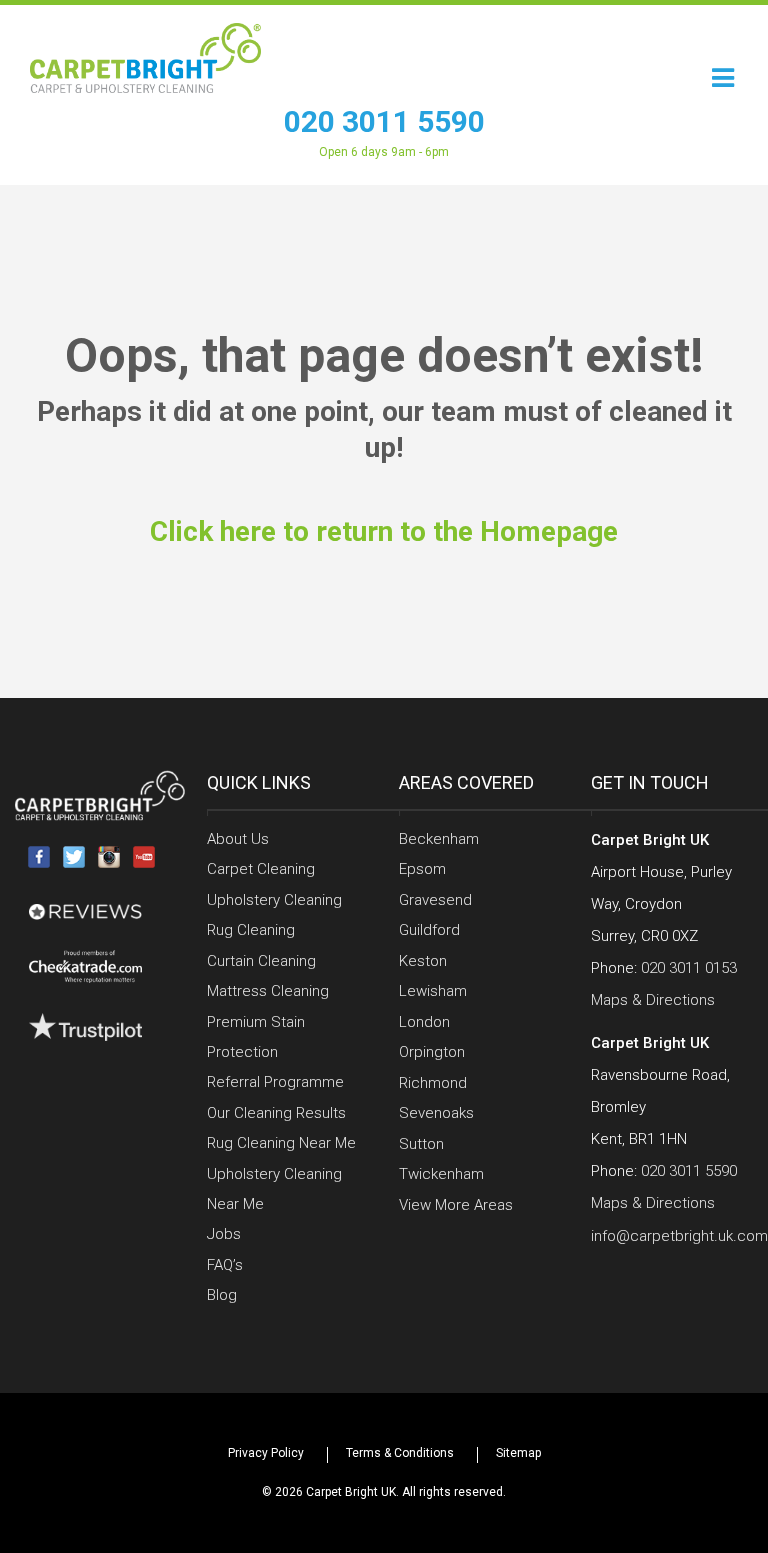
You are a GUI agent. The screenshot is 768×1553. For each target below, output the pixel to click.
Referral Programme (275, 1082)
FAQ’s (225, 1265)
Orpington (432, 1052)
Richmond (433, 1083)
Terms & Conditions (400, 1453)
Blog (222, 1295)
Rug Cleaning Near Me (281, 1143)
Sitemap (518, 1453)
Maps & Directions (653, 1000)
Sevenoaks (436, 1113)
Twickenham (441, 1174)
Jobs (224, 1234)
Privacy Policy (266, 1453)
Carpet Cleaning (261, 869)
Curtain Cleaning (261, 961)
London (424, 1022)
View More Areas (456, 1205)
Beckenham (439, 839)
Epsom (422, 869)
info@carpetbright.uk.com (679, 1236)
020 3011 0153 (689, 968)
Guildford (429, 930)
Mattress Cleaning (268, 991)
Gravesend (435, 900)
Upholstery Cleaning (274, 900)
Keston (423, 961)
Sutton (421, 1144)
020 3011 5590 (384, 121)
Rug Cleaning (251, 930)
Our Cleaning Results (276, 1113)
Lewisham (433, 991)
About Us (238, 839)
